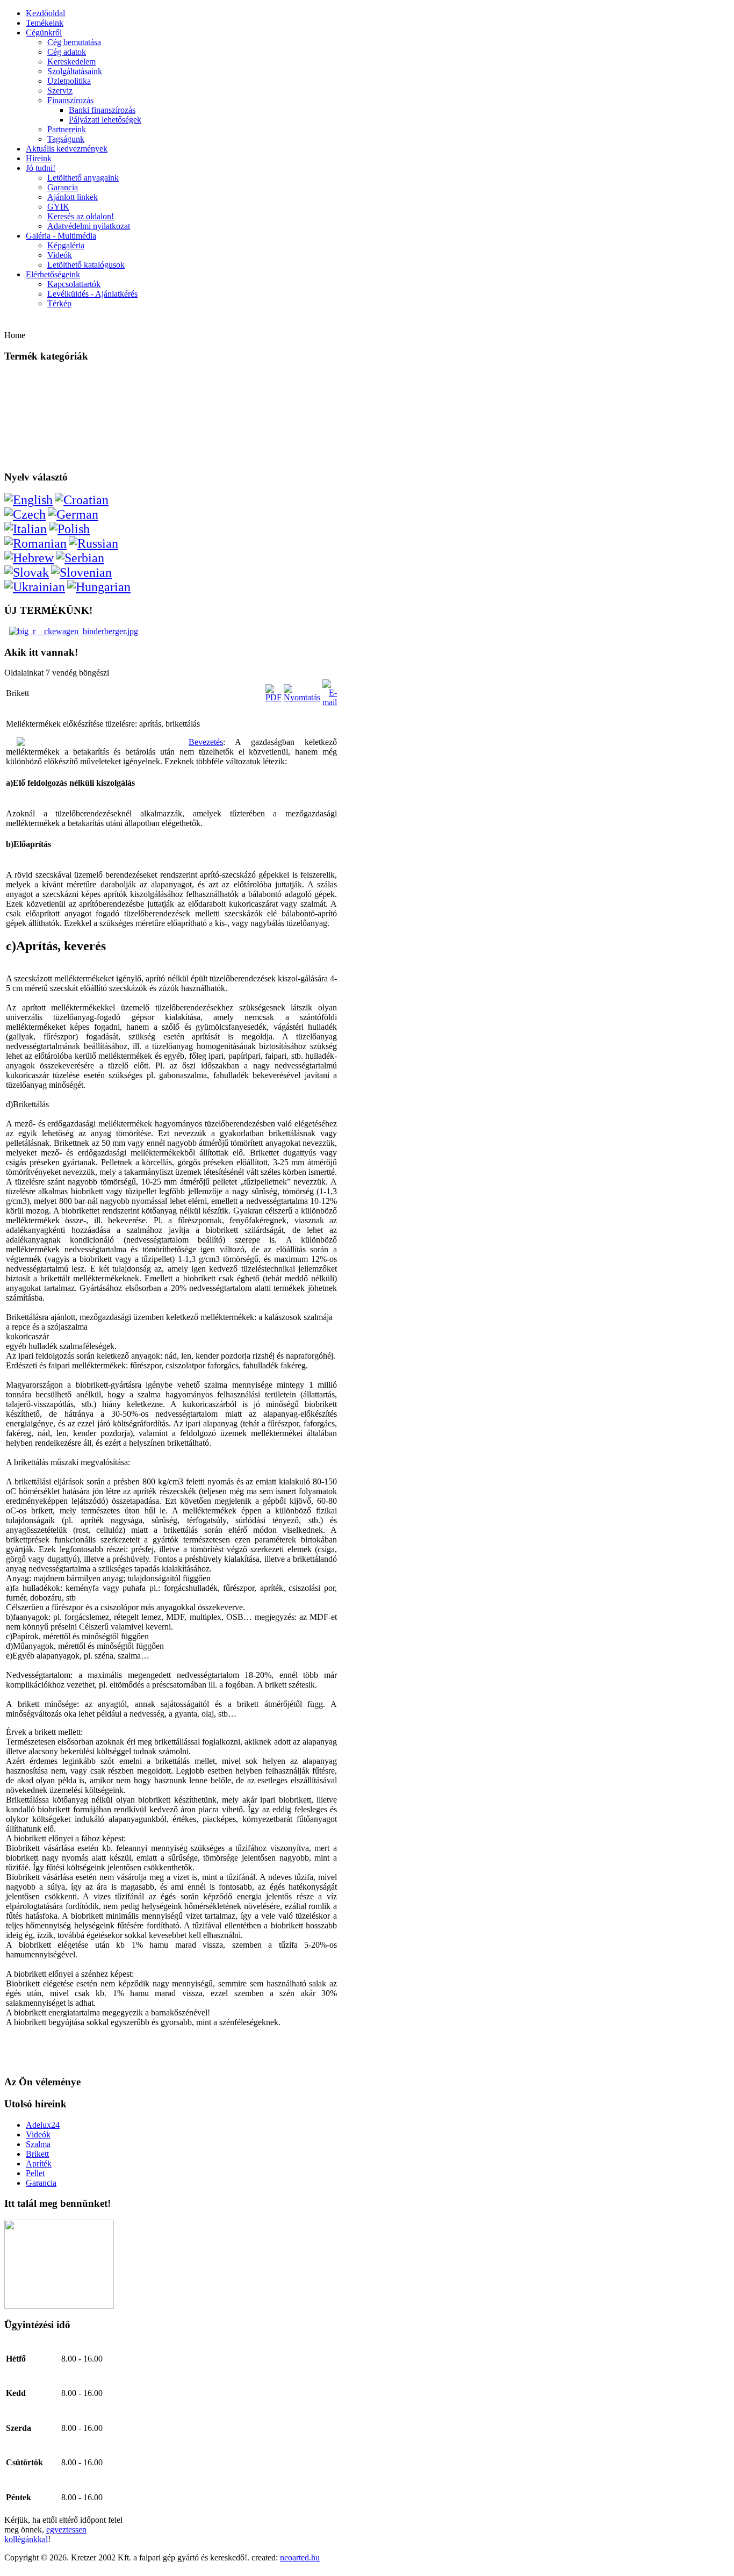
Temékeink (45, 23)
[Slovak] (27, 572)
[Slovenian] (81, 572)
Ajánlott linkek (73, 197)
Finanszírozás (70, 100)
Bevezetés (206, 742)
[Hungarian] (99, 587)
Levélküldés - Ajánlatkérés (92, 294)
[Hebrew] (29, 558)
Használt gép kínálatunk (45, 439)
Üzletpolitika (69, 81)
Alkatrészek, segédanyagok (49, 424)
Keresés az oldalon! (81, 216)
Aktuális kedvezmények (67, 149)
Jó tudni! (41, 168)
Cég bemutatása (74, 42)
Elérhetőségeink (53, 274)
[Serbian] (80, 558)
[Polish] (69, 529)
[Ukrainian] (35, 587)
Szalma (38, 2144)
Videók (60, 255)
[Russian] (93, 543)
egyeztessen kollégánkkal (45, 2534)
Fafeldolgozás (30, 379)
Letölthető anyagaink (83, 178)
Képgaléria (66, 245)
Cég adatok (67, 52)
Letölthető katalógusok (86, 265)
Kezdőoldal (45, 13)
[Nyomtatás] (302, 697)
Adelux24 (43, 2125)
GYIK (58, 207)
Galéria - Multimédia (61, 236)
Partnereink (67, 129)
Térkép (59, 303)
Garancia (63, 187)
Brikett (37, 2154)
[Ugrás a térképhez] (59, 2306)
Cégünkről (44, 33)
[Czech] (25, 514)
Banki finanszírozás (102, 110)
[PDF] (274, 697)
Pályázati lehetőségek (105, 120)
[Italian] (26, 529)
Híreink (39, 158)
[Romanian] (35, 543)
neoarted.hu (300, 2557)
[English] (28, 500)
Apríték (39, 2164)
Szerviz (60, 91)
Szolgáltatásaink (75, 71)
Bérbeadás (26, 453)
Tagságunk (66, 139)
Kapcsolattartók (74, 284)
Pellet (35, 2173)
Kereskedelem (71, 62)
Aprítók (22, 409)
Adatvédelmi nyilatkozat (89, 226)
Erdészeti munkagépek (43, 394)
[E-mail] (330, 702)
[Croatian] (82, 500)
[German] (73, 514)
